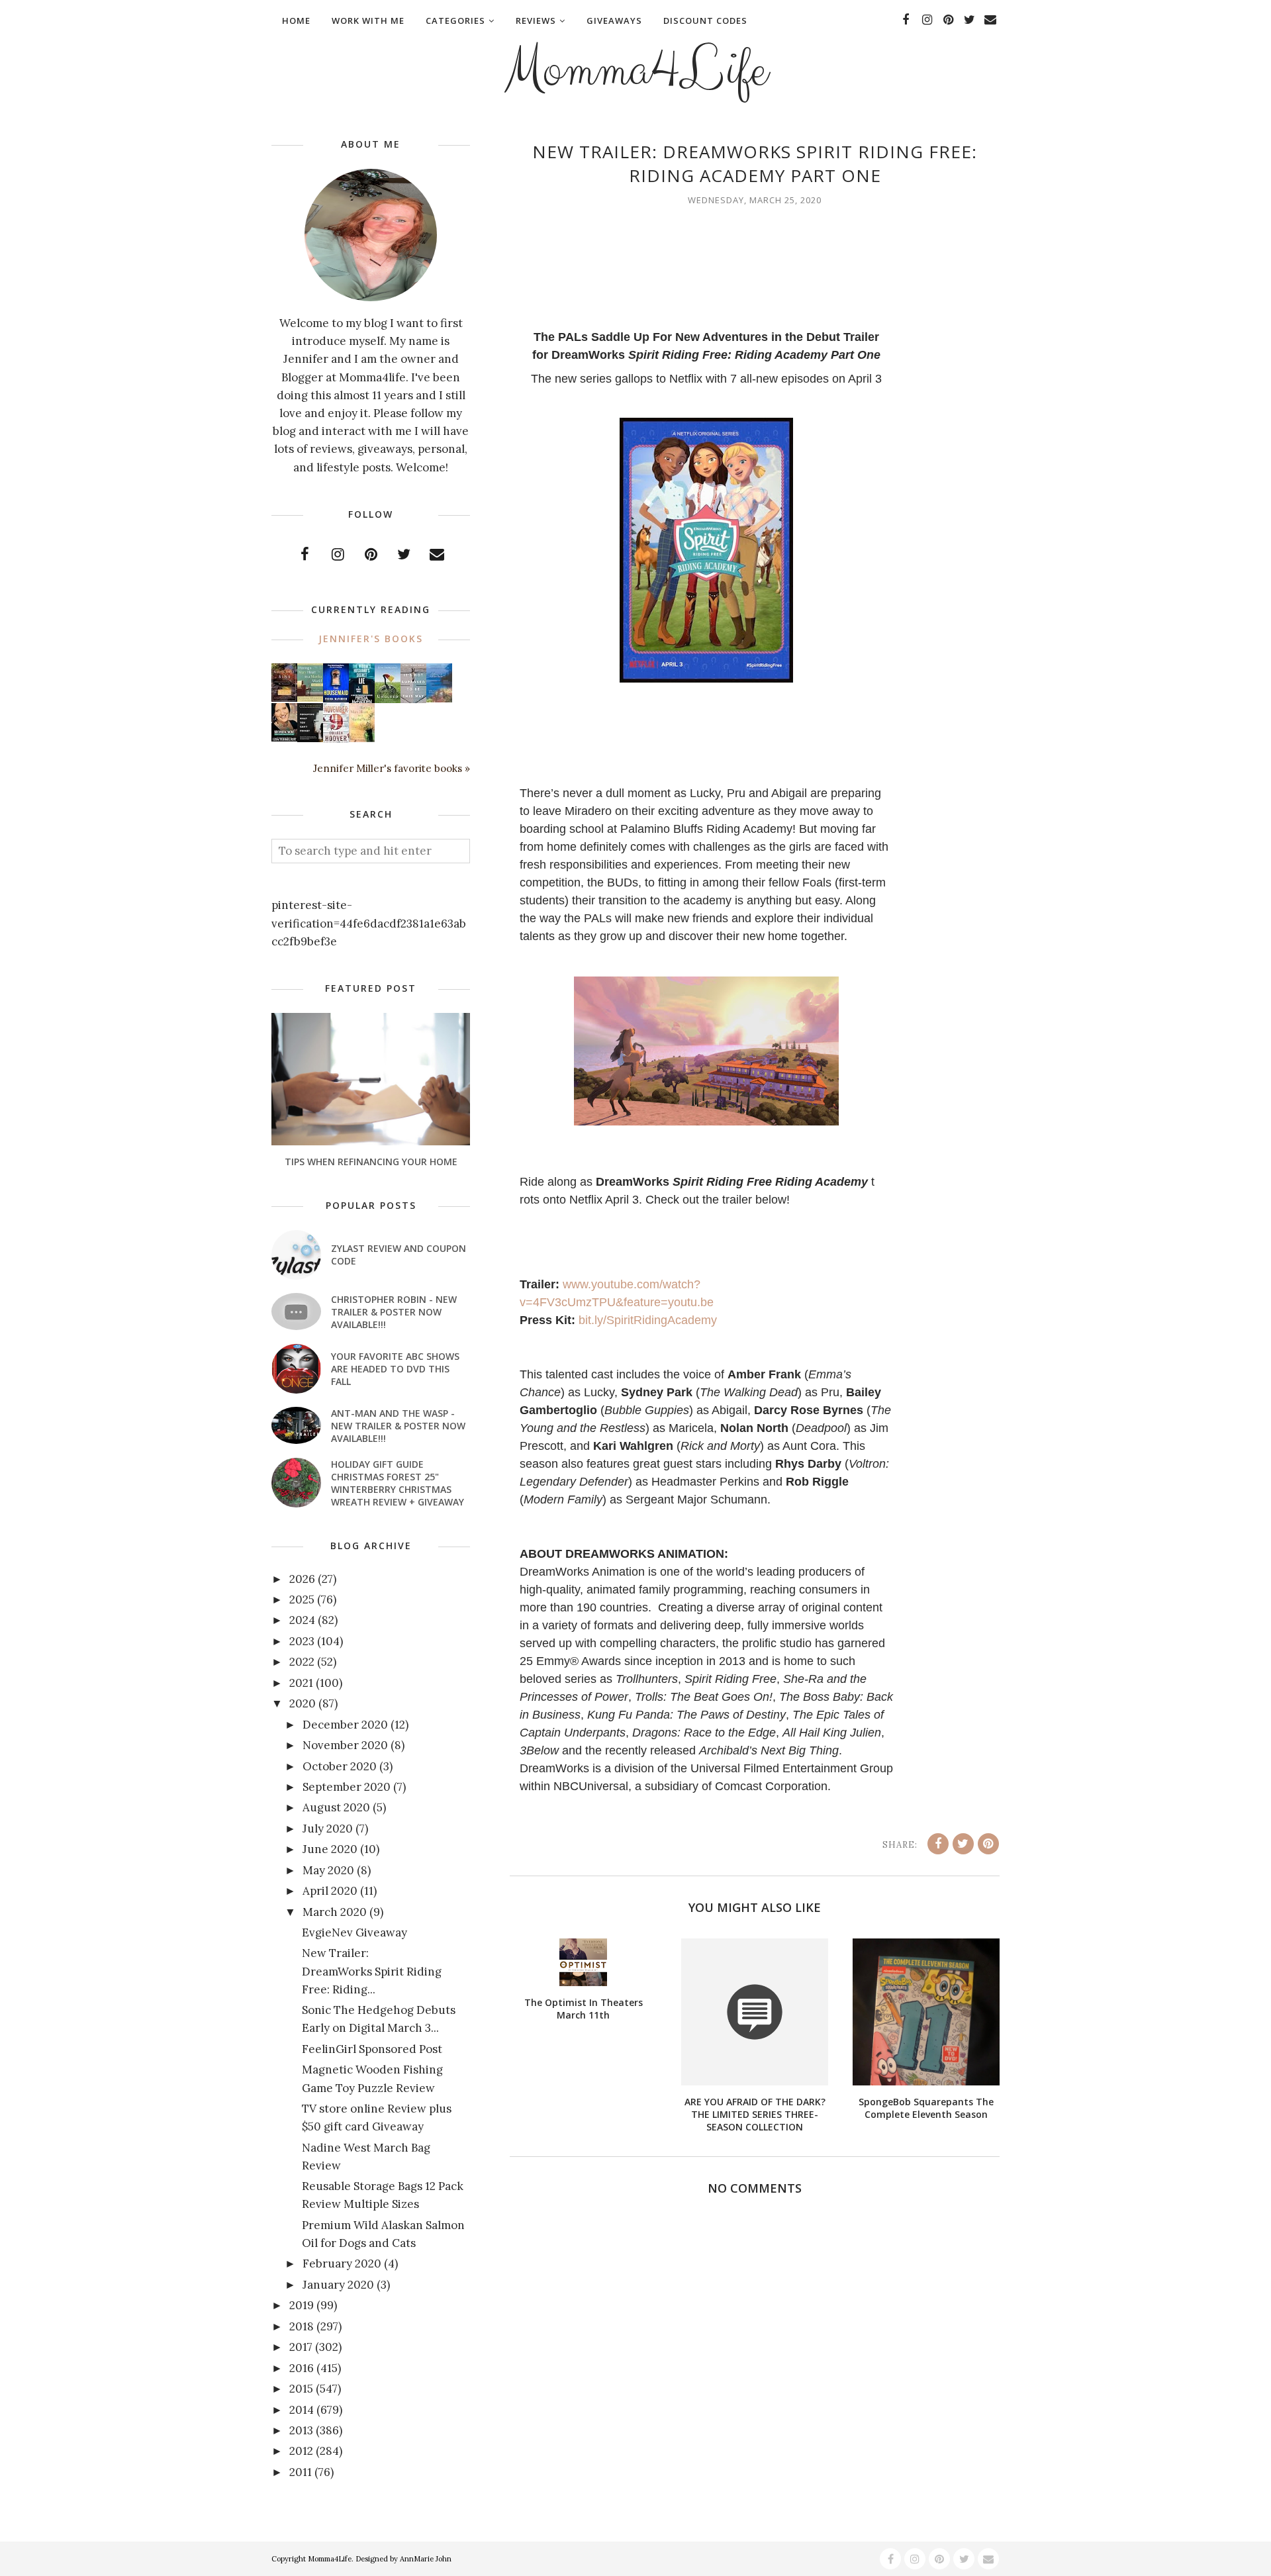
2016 (302, 2368)
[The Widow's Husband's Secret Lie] (362, 700)
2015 (301, 2389)
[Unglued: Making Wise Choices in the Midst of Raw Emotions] (388, 700)
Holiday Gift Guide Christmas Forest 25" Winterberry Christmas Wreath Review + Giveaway (398, 1483)
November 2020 (345, 1745)
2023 (302, 1641)
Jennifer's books (371, 639)
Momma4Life (635, 70)
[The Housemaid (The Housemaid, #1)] (336, 698)
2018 (302, 2326)
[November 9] (336, 739)
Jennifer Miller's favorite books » (392, 768)
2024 (302, 1620)
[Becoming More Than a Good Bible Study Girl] (284, 738)
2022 (302, 1662)
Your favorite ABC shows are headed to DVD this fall (395, 1369)
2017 (301, 2347)
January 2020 (338, 2285)
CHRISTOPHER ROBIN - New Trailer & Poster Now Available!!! (394, 1312)
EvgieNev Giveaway (354, 1932)
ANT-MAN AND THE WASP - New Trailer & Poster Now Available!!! (398, 1426)
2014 (302, 2410)
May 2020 (328, 1870)
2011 (301, 2472)
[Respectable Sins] (284, 698)
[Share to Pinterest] (988, 1844)
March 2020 (335, 1912)
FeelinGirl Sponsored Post (372, 2049)
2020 (303, 1703)
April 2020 (330, 1891)
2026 (302, 1579)
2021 (301, 1683)
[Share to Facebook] (938, 1844)
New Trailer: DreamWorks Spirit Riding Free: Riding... (372, 1971)
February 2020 (342, 2264)
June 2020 (330, 1849)
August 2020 (336, 1807)
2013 (301, 2430)
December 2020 (345, 1725)
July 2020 (328, 1829)
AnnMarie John (426, 2559)
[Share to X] (963, 1844)
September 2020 (347, 1787)
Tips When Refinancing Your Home (371, 1162)
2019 (302, 2305)
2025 (302, 1599)
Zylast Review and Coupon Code (399, 1255)
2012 (301, 2451)
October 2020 (340, 1766)
